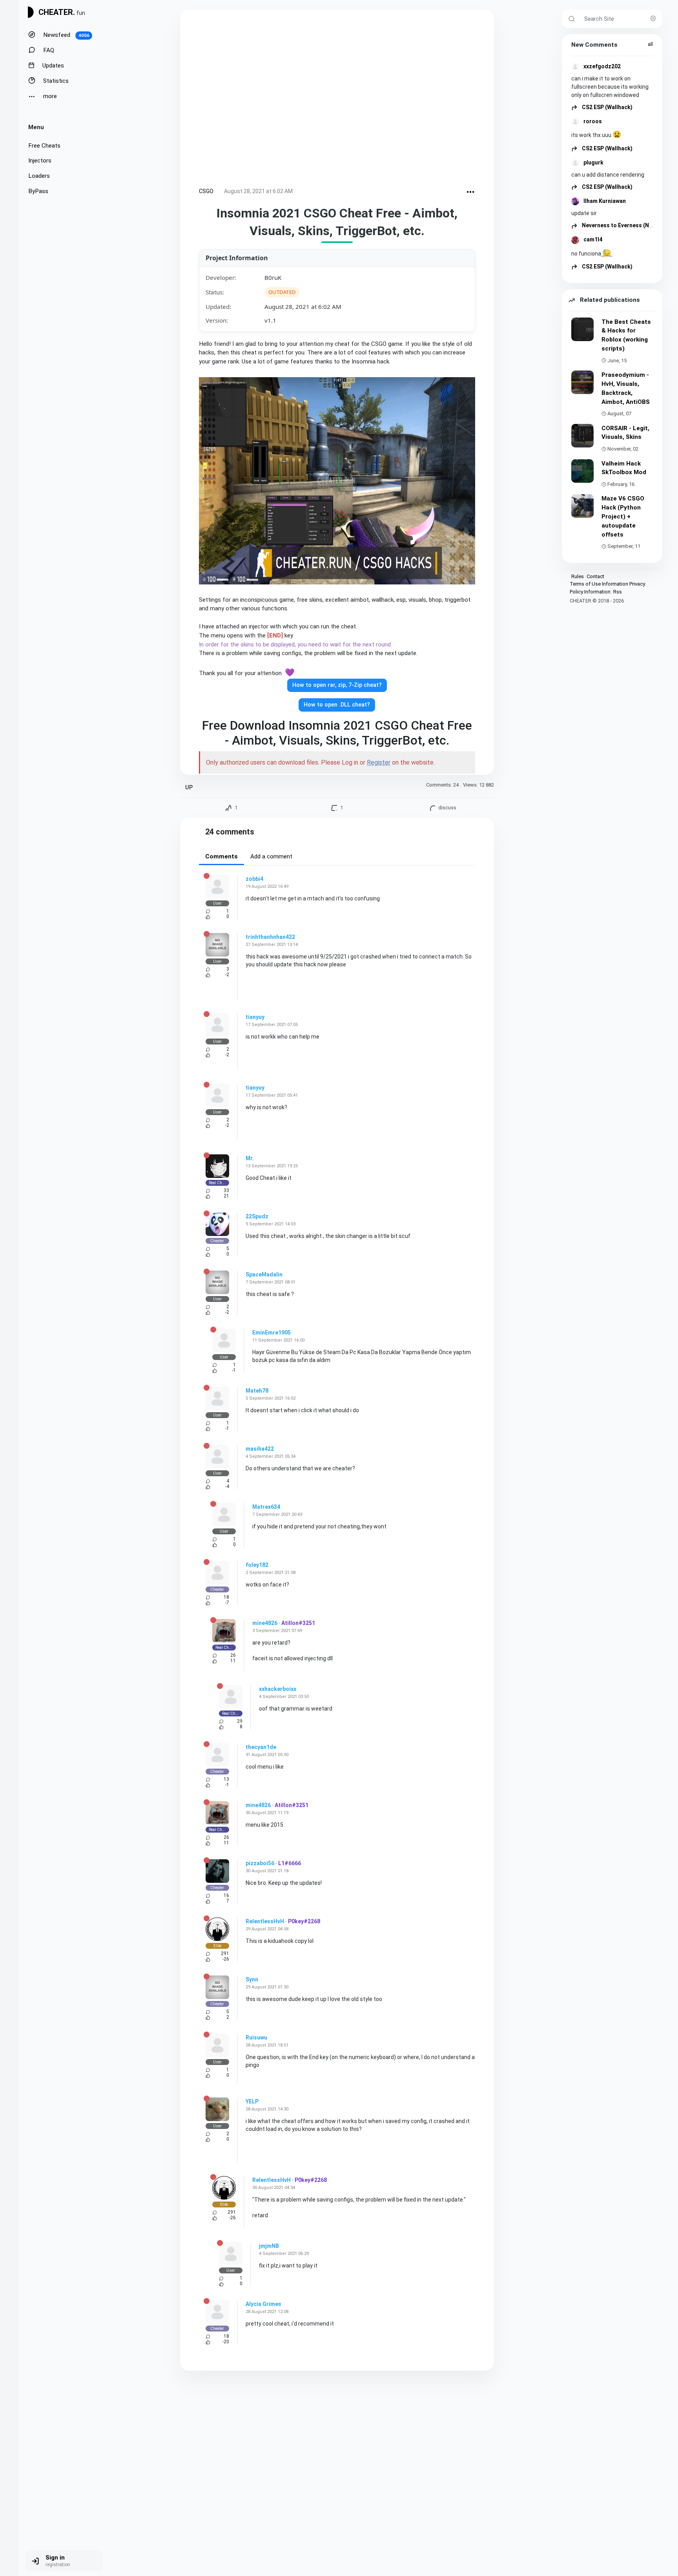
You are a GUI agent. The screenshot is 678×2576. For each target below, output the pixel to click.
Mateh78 (257, 1391)
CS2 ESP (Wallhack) (607, 107)
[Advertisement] (337, 100)
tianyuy (255, 1017)
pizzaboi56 (260, 1863)
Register (379, 762)
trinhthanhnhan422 (270, 937)
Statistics (55, 81)
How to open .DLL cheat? (337, 705)
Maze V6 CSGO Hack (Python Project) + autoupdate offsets (623, 516)
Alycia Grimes (263, 2304)
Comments (221, 856)
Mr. (250, 1158)
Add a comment (271, 856)
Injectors (40, 161)
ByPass (38, 191)
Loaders (39, 176)
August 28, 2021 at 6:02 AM (258, 191)
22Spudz (257, 1216)
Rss (618, 592)
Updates (52, 66)
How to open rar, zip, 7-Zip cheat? (337, 685)
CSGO (206, 191)
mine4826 (265, 1623)
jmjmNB (269, 2246)
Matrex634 (266, 1507)
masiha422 (260, 1449)
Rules (578, 576)
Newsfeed (66, 35)
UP (189, 788)
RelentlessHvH (265, 1921)
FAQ (48, 50)
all (650, 44)
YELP (252, 2101)
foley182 (257, 1565)
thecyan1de (261, 1747)
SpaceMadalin (264, 1274)
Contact (595, 576)
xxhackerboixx (278, 1689)
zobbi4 (254, 879)
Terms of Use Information (599, 584)
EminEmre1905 (272, 1333)
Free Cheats (44, 146)
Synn (252, 1979)
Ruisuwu (256, 2037)
